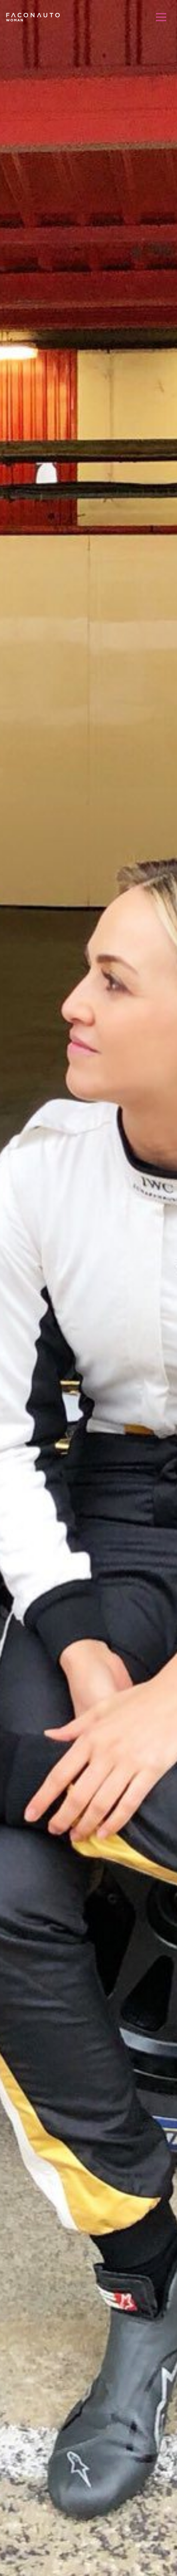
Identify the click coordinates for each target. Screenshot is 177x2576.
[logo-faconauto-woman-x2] (33, 17)
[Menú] (161, 17)
